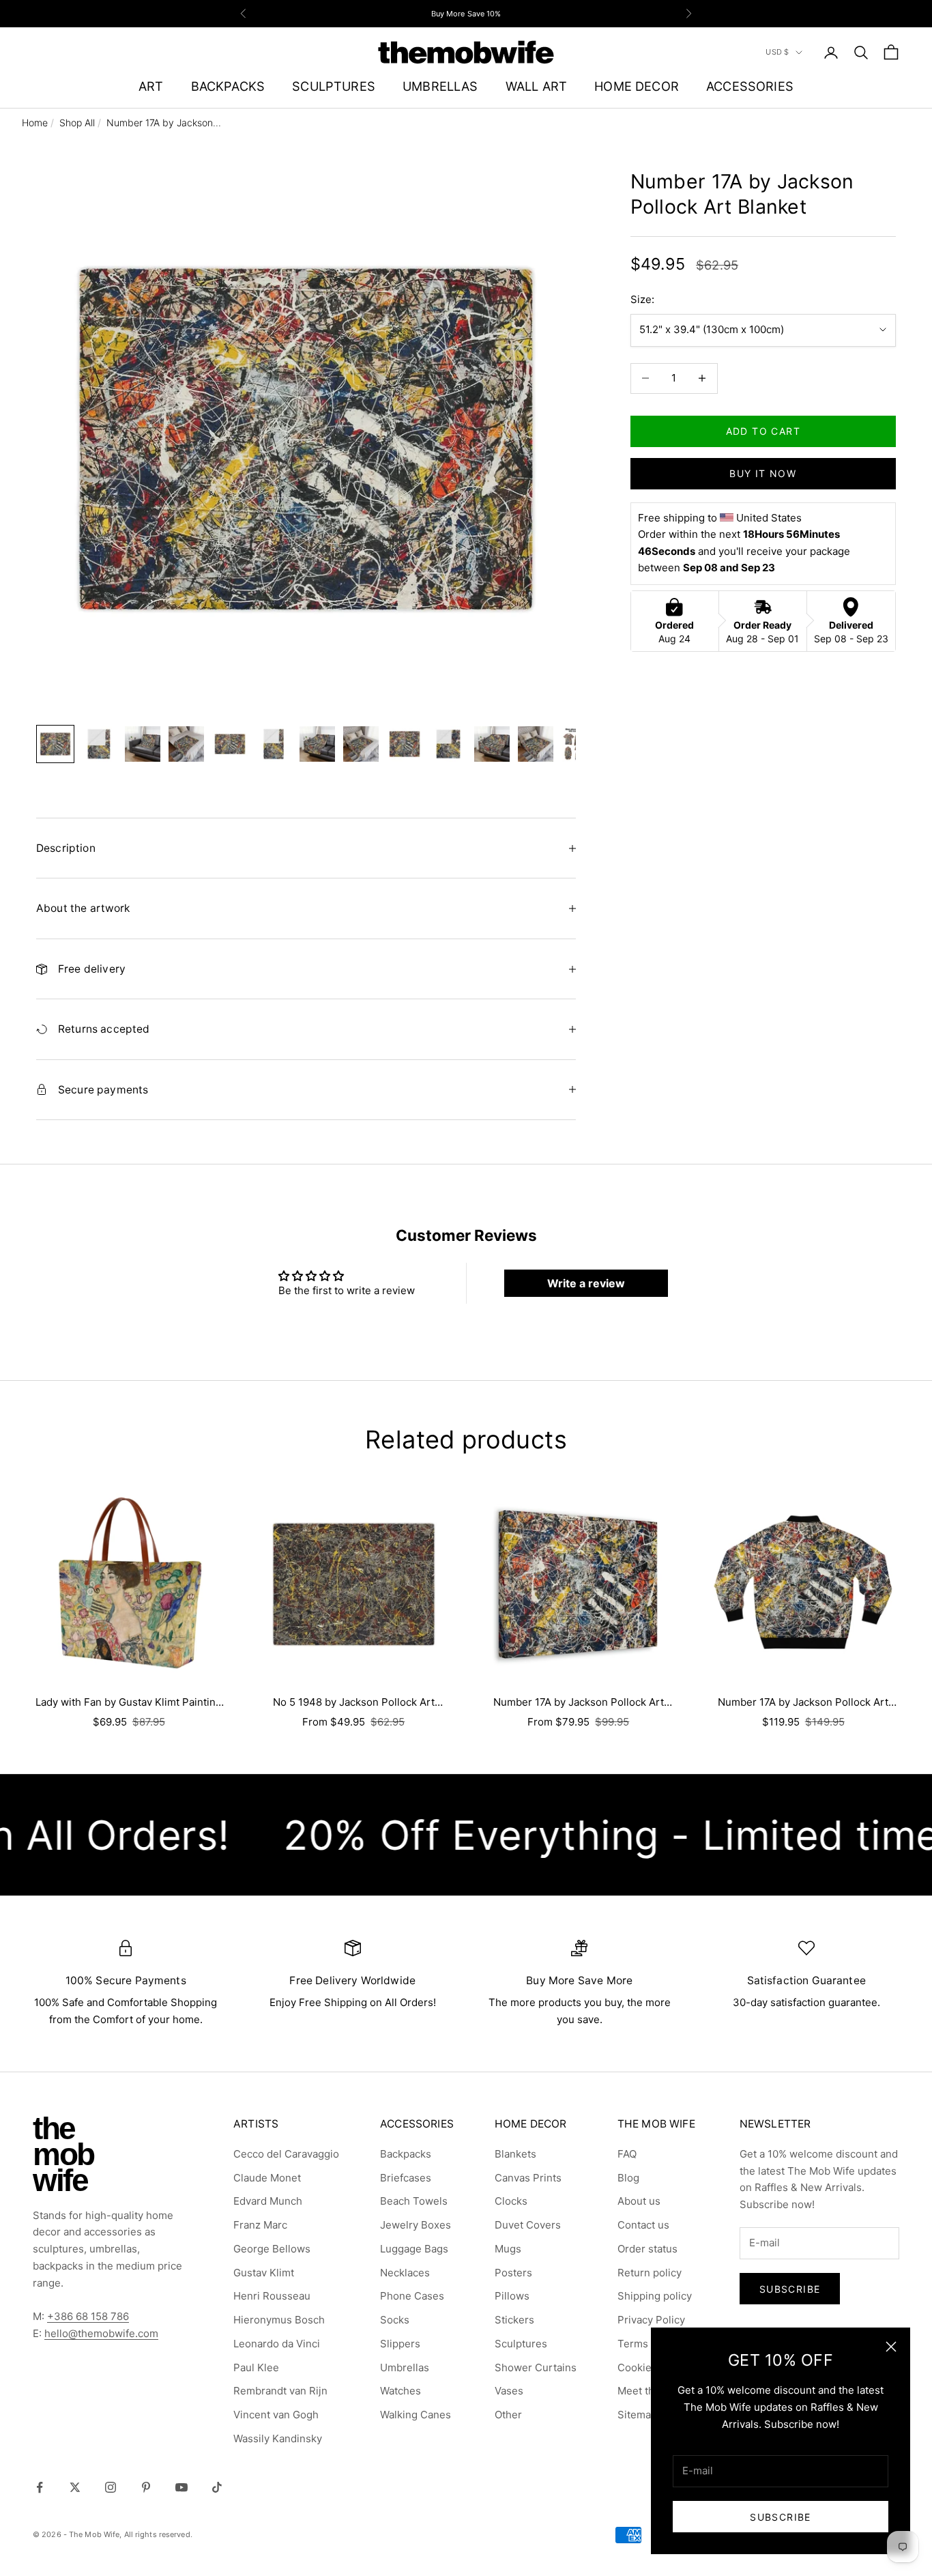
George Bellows (272, 2249)
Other (508, 2415)
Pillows (512, 2296)
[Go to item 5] (230, 744)
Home (35, 123)
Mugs (508, 2249)
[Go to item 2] (99, 744)
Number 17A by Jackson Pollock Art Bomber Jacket (803, 1703)
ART (151, 86)
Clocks (511, 2201)
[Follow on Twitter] (75, 2487)
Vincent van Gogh (276, 2415)
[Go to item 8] (361, 744)
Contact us (643, 2225)
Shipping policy (655, 2296)
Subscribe (781, 2517)
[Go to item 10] (448, 744)
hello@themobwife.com (101, 2333)
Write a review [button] (586, 1283)
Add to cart (763, 431)
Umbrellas (405, 2367)
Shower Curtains (536, 2367)
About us (639, 2201)
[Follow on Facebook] (40, 2487)
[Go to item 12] (536, 744)
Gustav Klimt (264, 2273)
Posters (513, 2273)
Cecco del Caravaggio (286, 2154)
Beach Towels (414, 2201)
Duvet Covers (528, 2225)
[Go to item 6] (274, 744)
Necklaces (405, 2273)
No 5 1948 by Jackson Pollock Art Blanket (354, 1703)
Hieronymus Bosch (279, 2320)
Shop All (77, 123)
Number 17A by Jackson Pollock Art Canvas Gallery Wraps (579, 1703)
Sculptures (521, 2344)
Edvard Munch (268, 2201)
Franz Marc (260, 2225)
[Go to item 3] (143, 744)
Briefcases (406, 2178)
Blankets (515, 2154)
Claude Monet (267, 2178)
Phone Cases (412, 2296)
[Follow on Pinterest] (146, 2487)
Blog (628, 2178)
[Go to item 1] (55, 744)
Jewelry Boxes (416, 2225)
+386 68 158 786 (88, 2316)
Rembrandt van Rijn (280, 2391)
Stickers (514, 2320)
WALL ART (536, 86)
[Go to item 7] (317, 744)
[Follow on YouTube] (181, 2487)
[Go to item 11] (492, 744)
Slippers (400, 2344)
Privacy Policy (651, 2320)
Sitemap (637, 2415)
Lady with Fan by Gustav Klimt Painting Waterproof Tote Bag (129, 1703)
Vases (509, 2391)
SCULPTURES (334, 86)
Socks (395, 2320)
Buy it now (763, 473)
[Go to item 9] (405, 744)
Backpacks (406, 2154)
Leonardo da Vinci (277, 2344)
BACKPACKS (228, 86)
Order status (647, 2249)
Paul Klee (256, 2367)
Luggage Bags (414, 2249)
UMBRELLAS (440, 86)
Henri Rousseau (272, 2296)
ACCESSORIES (750, 86)
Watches (401, 2391)
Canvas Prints (528, 2178)
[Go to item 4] (186, 744)
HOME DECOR (637, 86)
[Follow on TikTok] (217, 2487)
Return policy (650, 2273)
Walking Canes (416, 2415)
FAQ (627, 2154)
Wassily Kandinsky (278, 2438)
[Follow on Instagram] (111, 2487)
